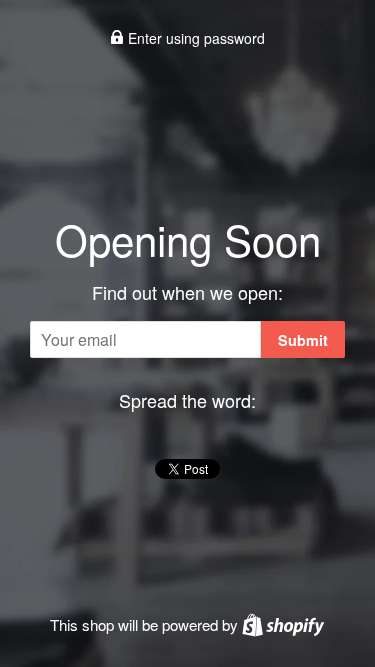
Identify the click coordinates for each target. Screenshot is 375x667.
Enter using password (194, 38)
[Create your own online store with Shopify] (283, 624)
